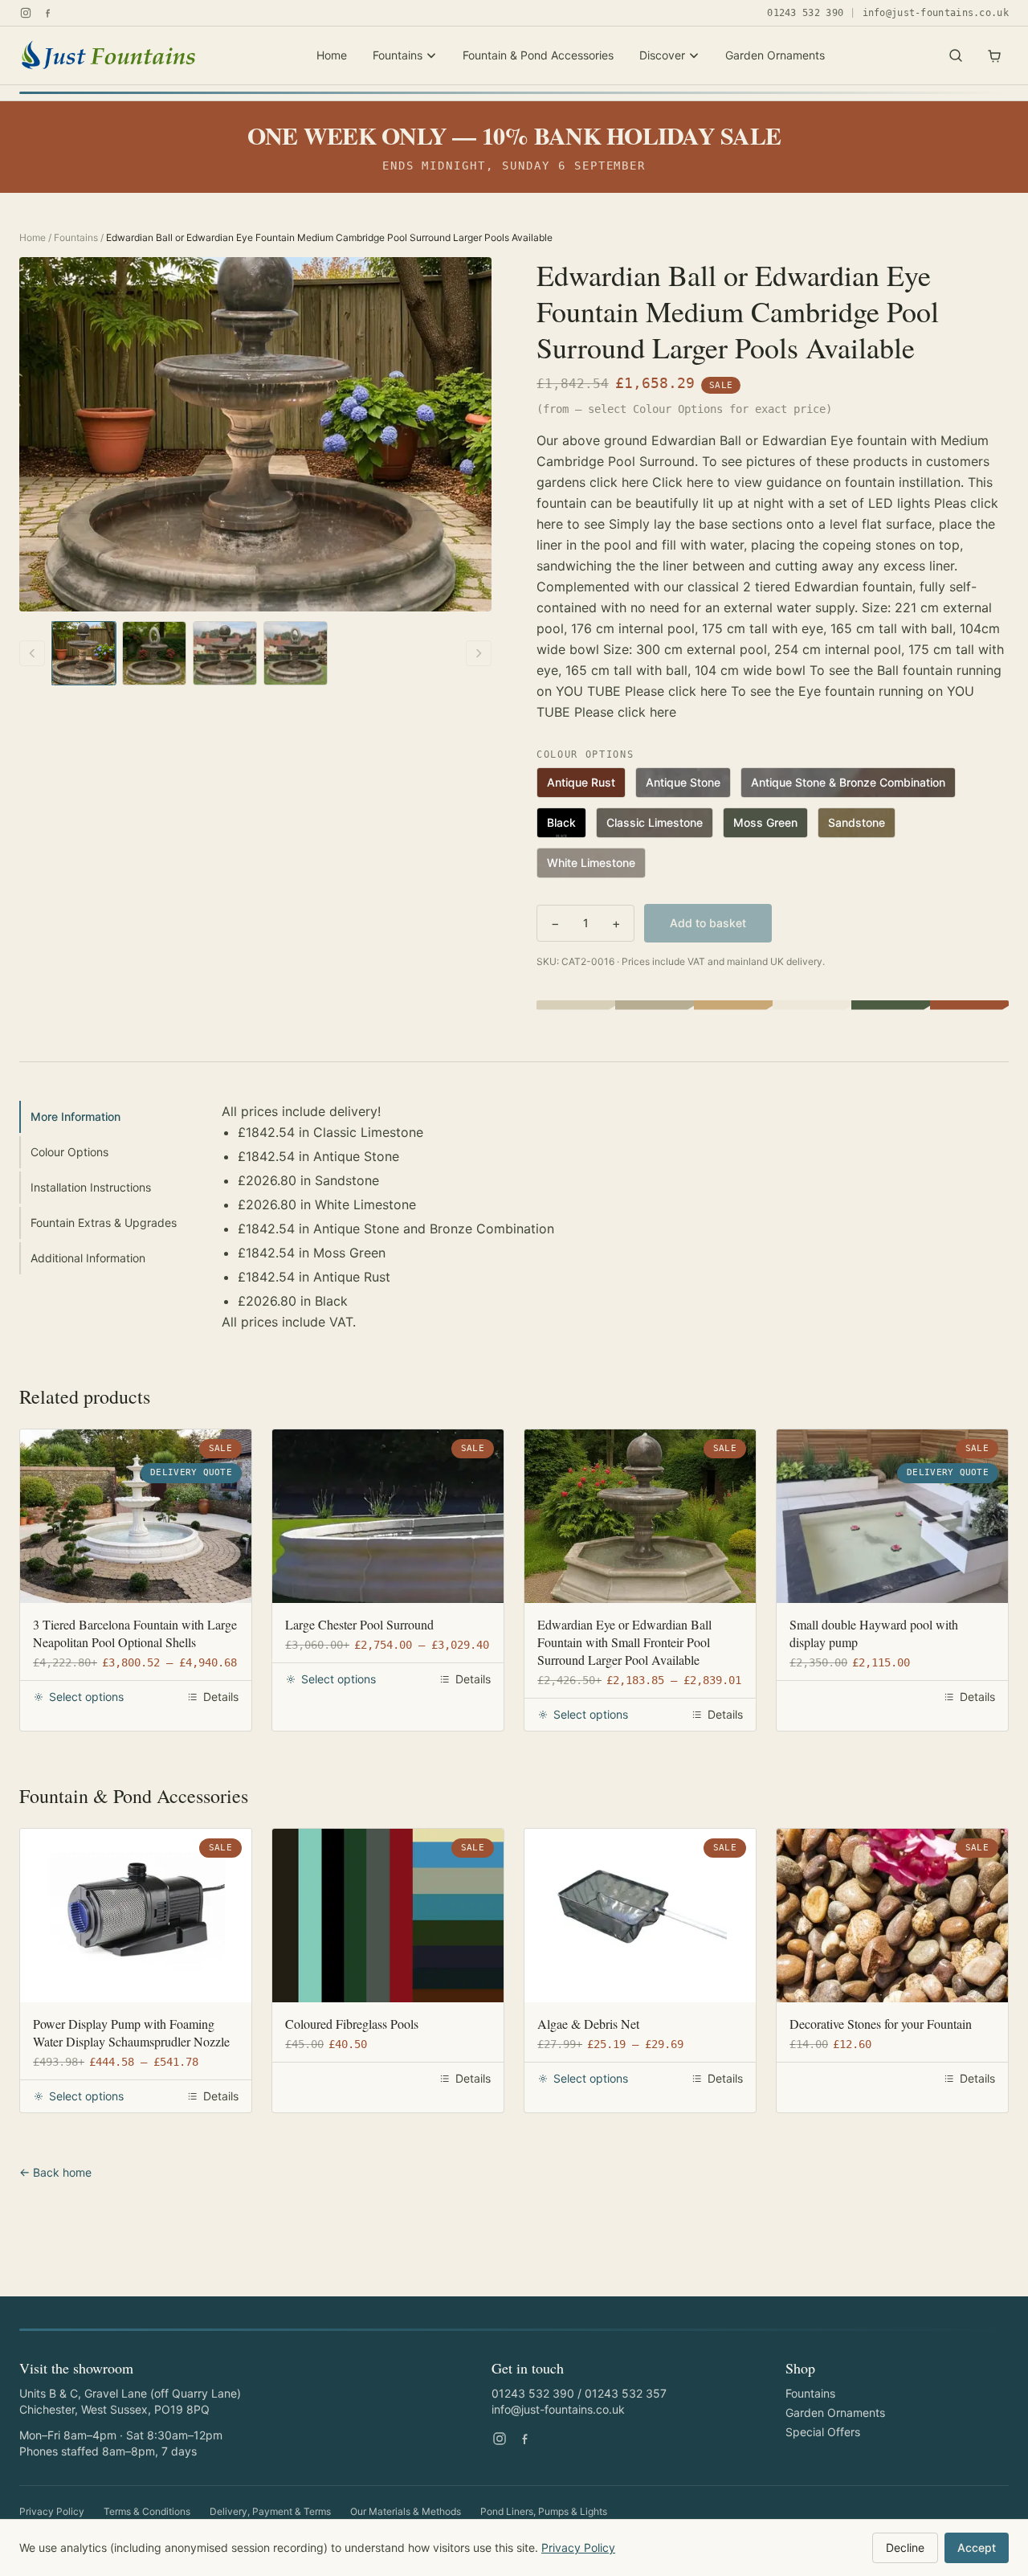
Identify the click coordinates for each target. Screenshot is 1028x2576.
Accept (977, 2547)
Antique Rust (581, 782)
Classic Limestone (655, 822)
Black (561, 822)
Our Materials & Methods (406, 2511)
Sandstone (857, 822)
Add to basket (708, 923)
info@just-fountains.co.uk (936, 13)
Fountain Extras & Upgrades (104, 1223)
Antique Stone (683, 782)
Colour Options (69, 1152)
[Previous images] (32, 653)
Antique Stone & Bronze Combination (848, 782)
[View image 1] (84, 653)
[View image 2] (154, 653)
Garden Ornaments (775, 55)
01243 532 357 (626, 2393)
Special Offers (823, 2432)
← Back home (55, 2172)
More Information (75, 1116)
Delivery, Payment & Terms (270, 2511)
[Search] (956, 55)
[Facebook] (48, 13)
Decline (905, 2547)
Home (332, 55)
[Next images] (479, 653)
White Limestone (591, 863)
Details (221, 1697)
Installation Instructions (91, 1187)
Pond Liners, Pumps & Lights (544, 2511)
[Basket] (994, 55)
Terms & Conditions (147, 2511)
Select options (86, 1697)
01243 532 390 (805, 13)
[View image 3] (225, 653)
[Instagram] (26, 13)
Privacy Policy (52, 2511)
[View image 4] (296, 653)
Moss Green (765, 822)
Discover (662, 55)
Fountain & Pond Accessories (538, 55)
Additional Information (88, 1258)
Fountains (398, 55)
